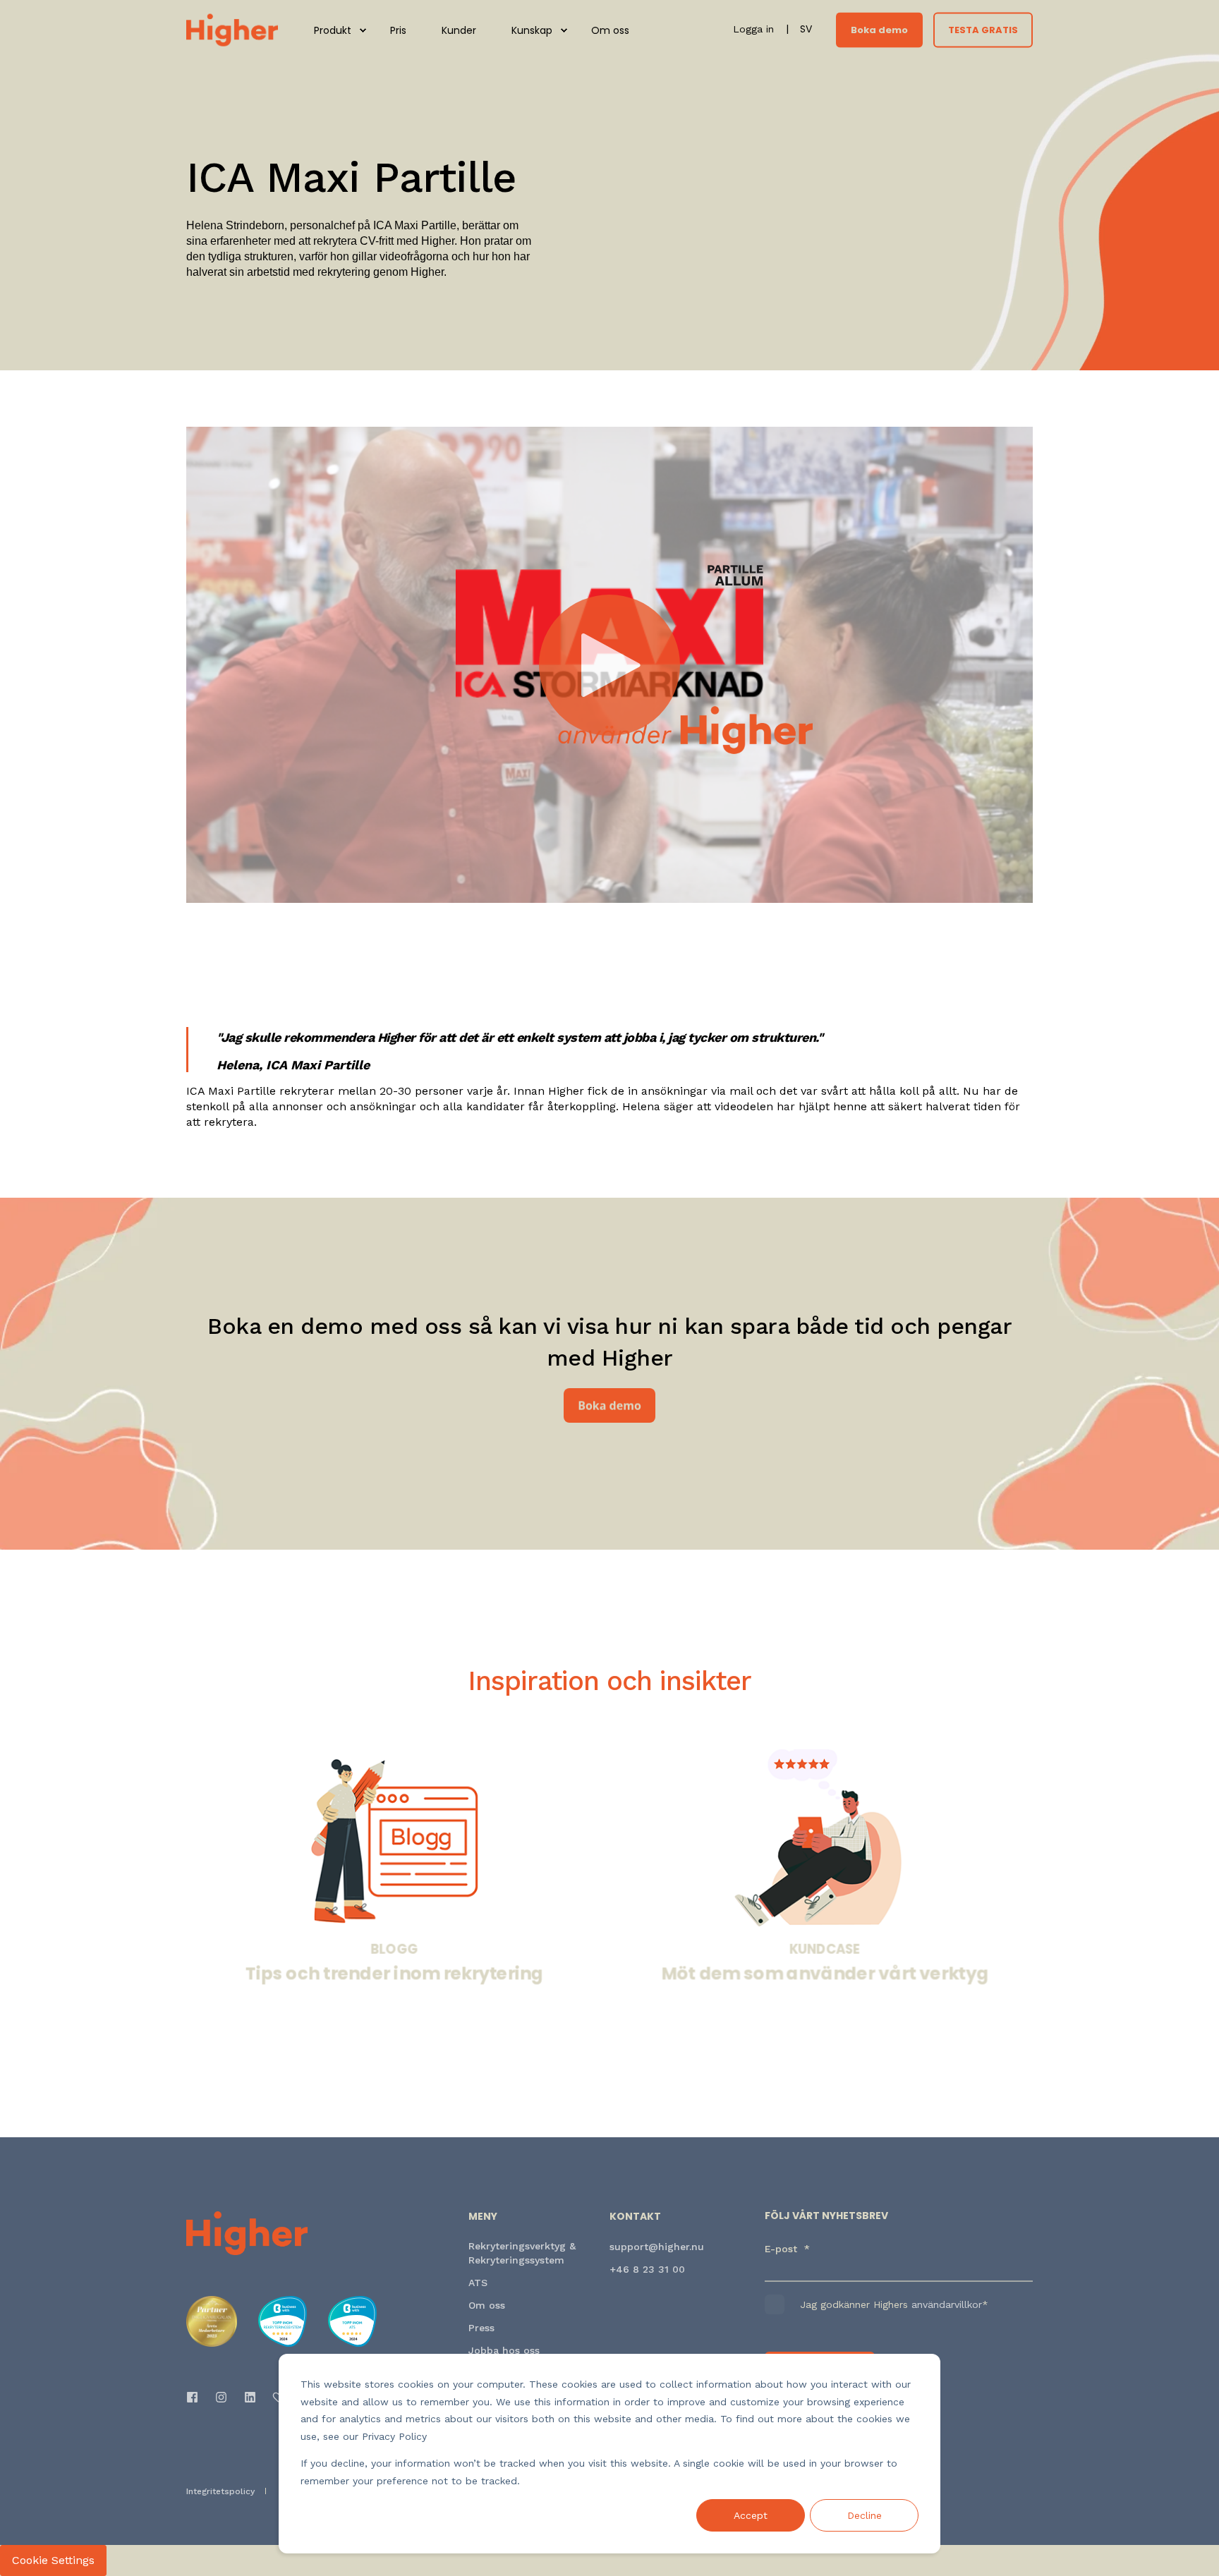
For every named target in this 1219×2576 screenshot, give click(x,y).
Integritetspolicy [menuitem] (220, 2491)
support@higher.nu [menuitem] (657, 2247)
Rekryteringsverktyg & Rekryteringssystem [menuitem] (522, 2253)
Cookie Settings (53, 2560)
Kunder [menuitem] (459, 30)
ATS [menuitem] (478, 2283)
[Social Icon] (196, 2397)
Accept (751, 2515)
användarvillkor (947, 2304)
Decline (865, 2515)
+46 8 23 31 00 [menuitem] (647, 2269)
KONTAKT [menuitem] (635, 2217)
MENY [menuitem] (483, 2217)
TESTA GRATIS (983, 29)
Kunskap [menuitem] (532, 30)
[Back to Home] (232, 29)
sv (806, 29)
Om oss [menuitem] (610, 30)
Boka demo (879, 29)
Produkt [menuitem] (333, 30)
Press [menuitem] (481, 2328)
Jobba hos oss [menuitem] (504, 2350)
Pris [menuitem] (398, 30)
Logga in (755, 29)
